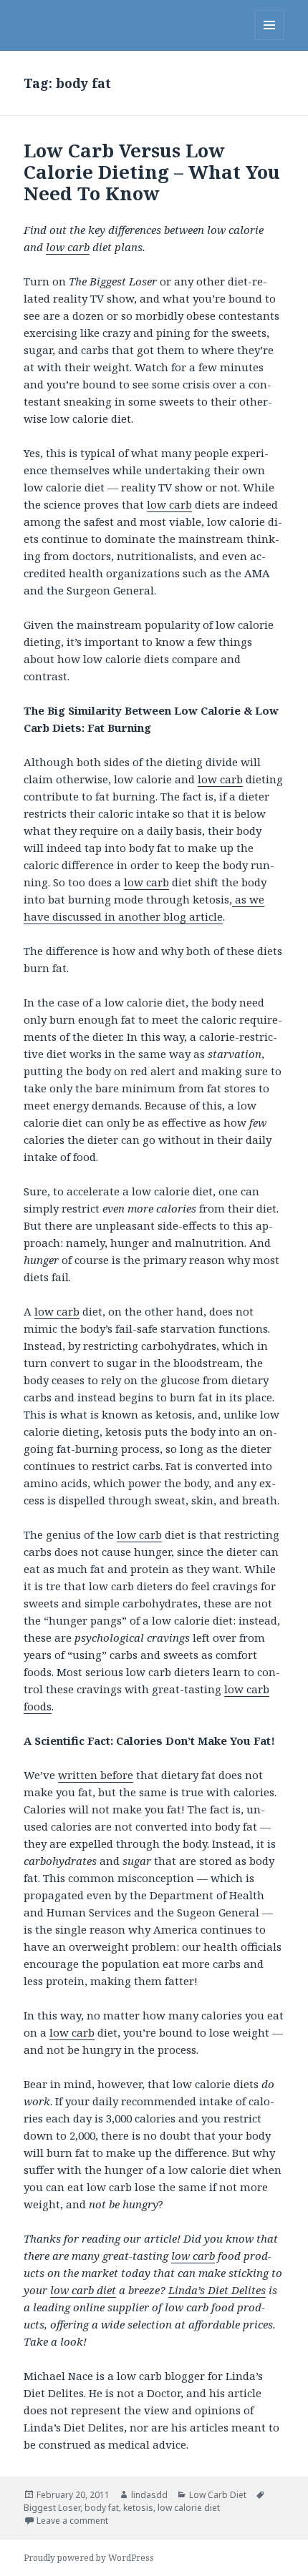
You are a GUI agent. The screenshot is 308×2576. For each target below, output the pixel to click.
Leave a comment (72, 2521)
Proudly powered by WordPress (89, 2558)
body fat (102, 2508)
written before (96, 1775)
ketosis (138, 2508)
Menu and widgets (270, 40)
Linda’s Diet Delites (217, 2290)
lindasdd (149, 2495)
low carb (68, 247)
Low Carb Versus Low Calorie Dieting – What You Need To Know (152, 172)
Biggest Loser (52, 2508)
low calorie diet (189, 2508)
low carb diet (83, 2290)
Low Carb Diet (218, 2495)
